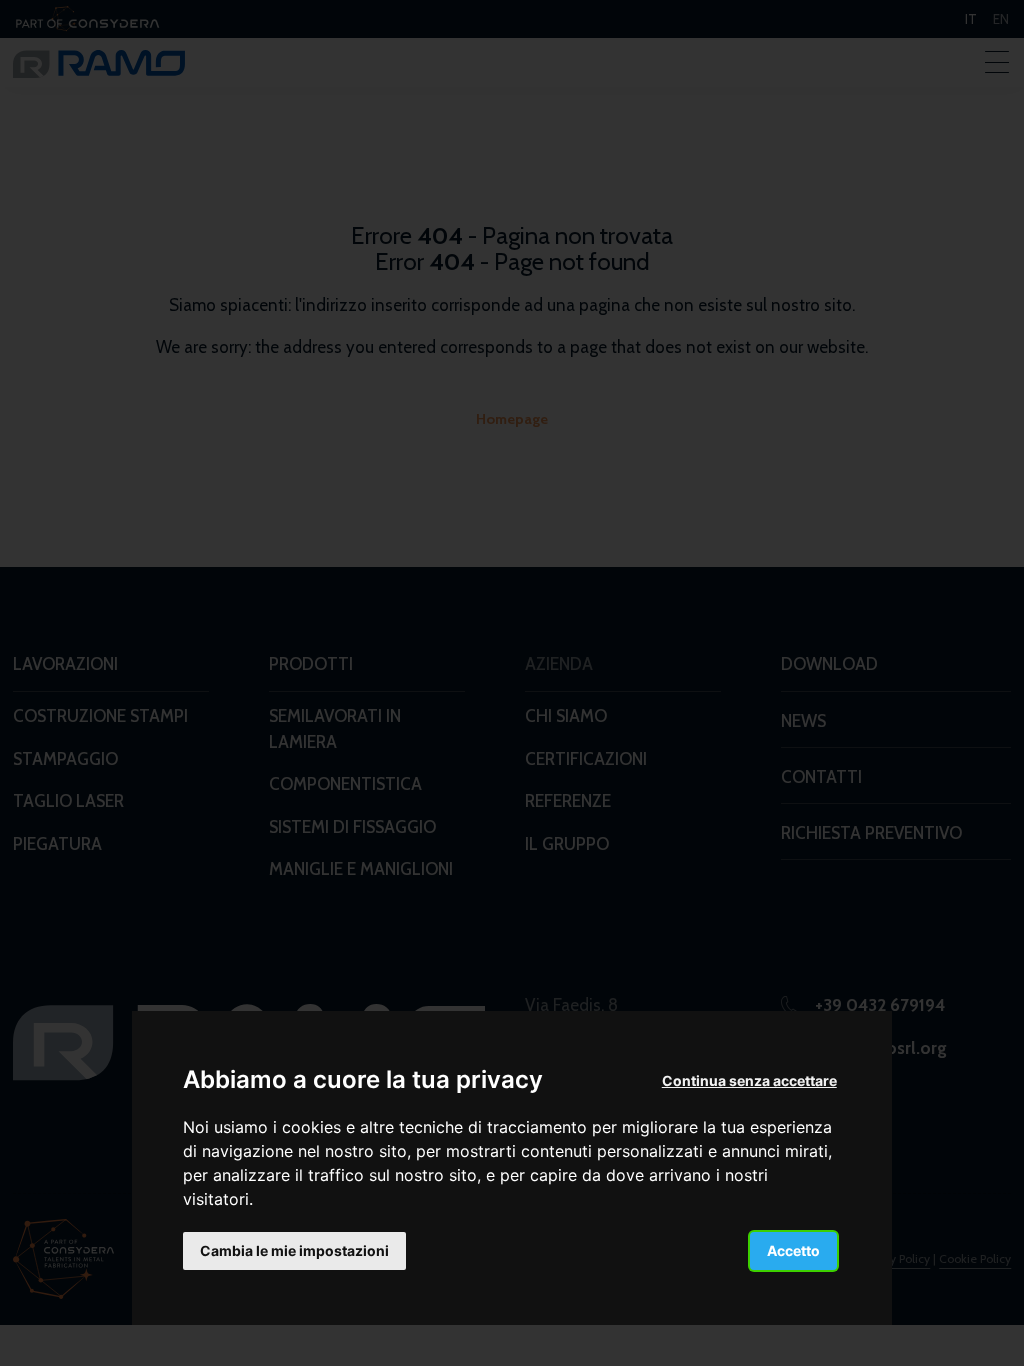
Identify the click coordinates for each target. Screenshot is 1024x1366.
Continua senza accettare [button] (749, 1080)
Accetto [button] (793, 1250)
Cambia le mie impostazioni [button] (294, 1250)
